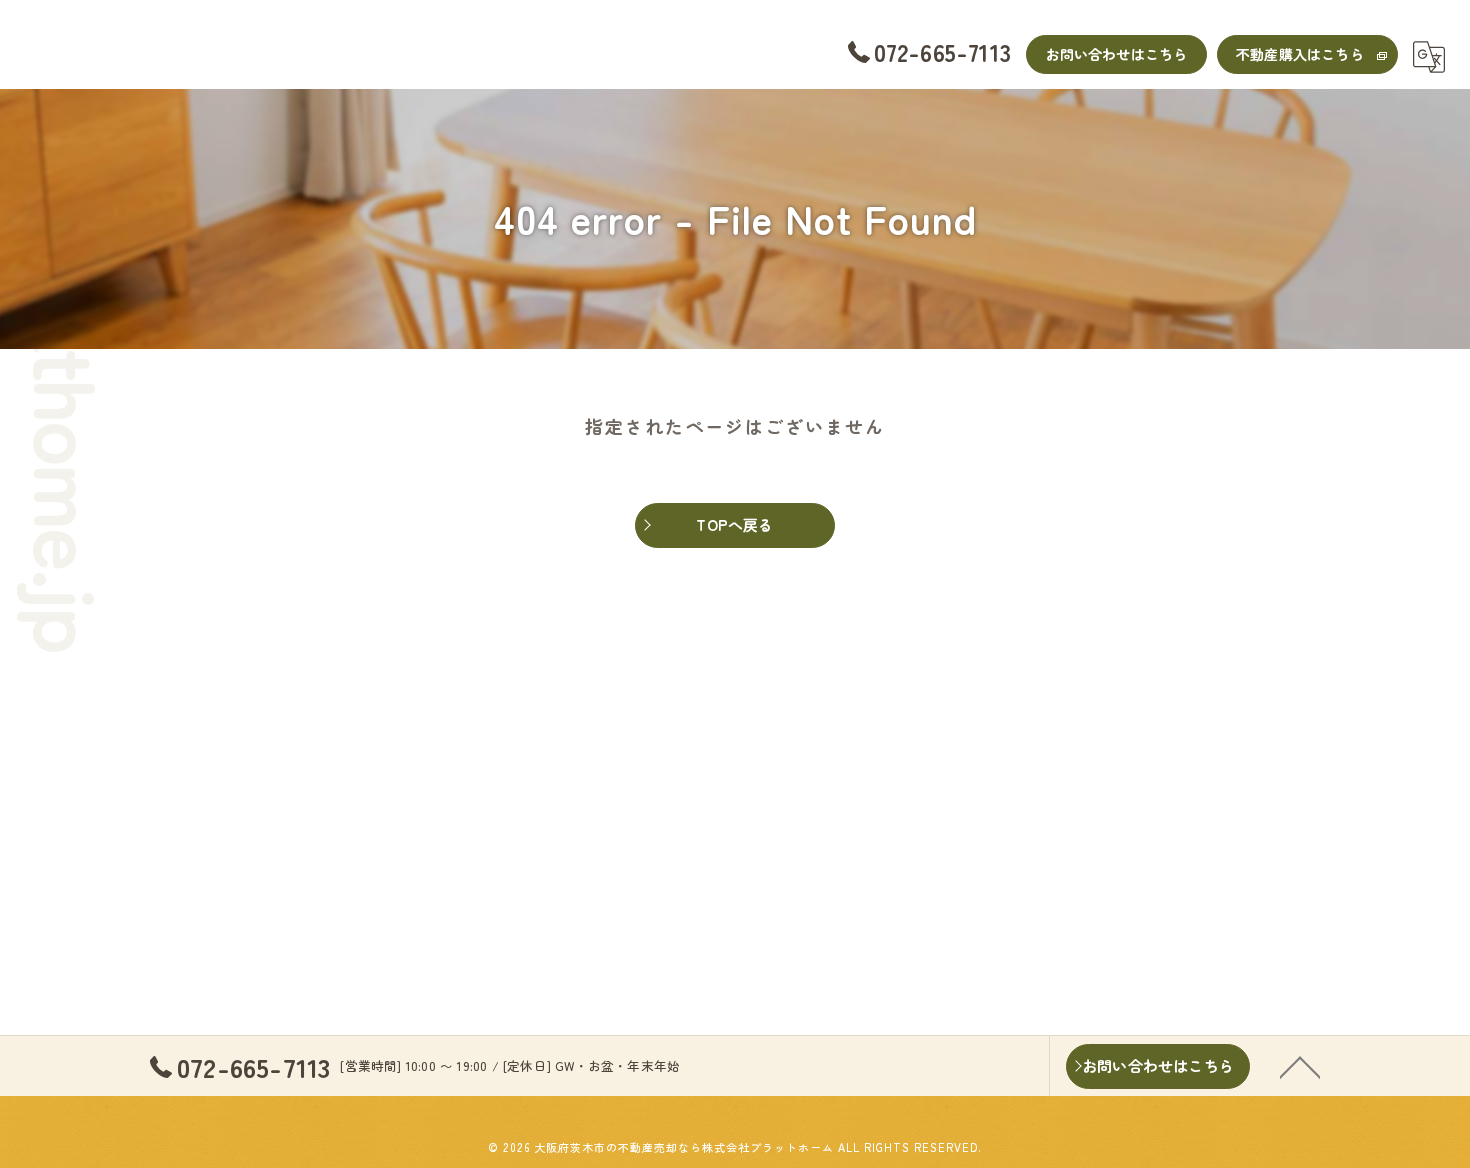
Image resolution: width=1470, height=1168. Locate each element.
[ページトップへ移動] (1300, 1066)
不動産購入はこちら (1300, 54)
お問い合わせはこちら (1117, 54)
